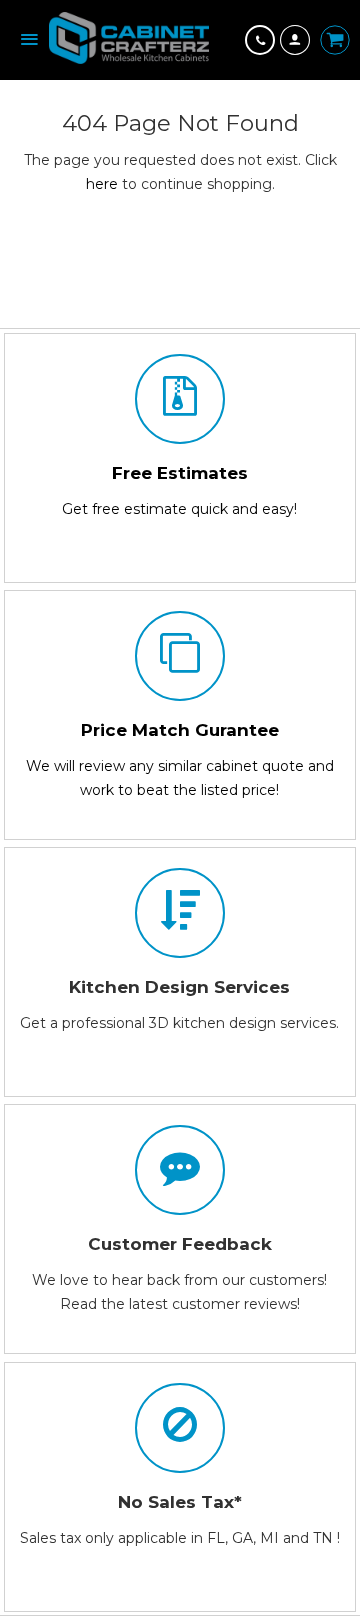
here (102, 184)
